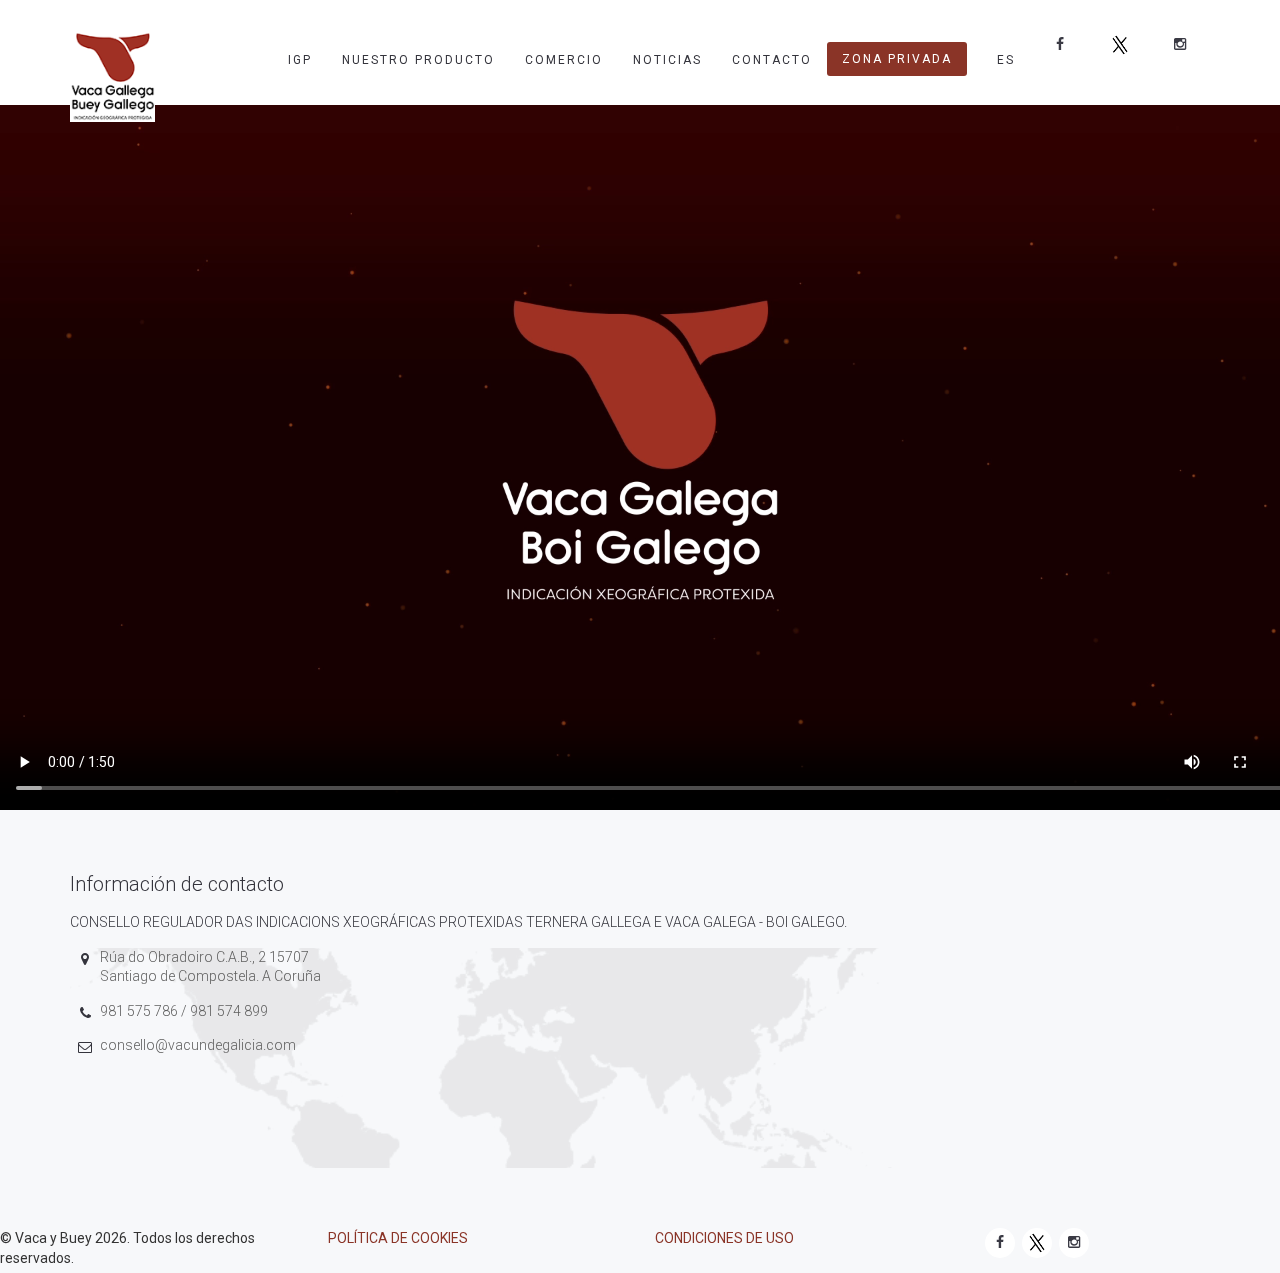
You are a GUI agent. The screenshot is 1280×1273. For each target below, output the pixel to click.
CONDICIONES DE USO (724, 1238)
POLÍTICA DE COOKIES (398, 1238)
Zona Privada (897, 59)
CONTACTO (772, 60)
